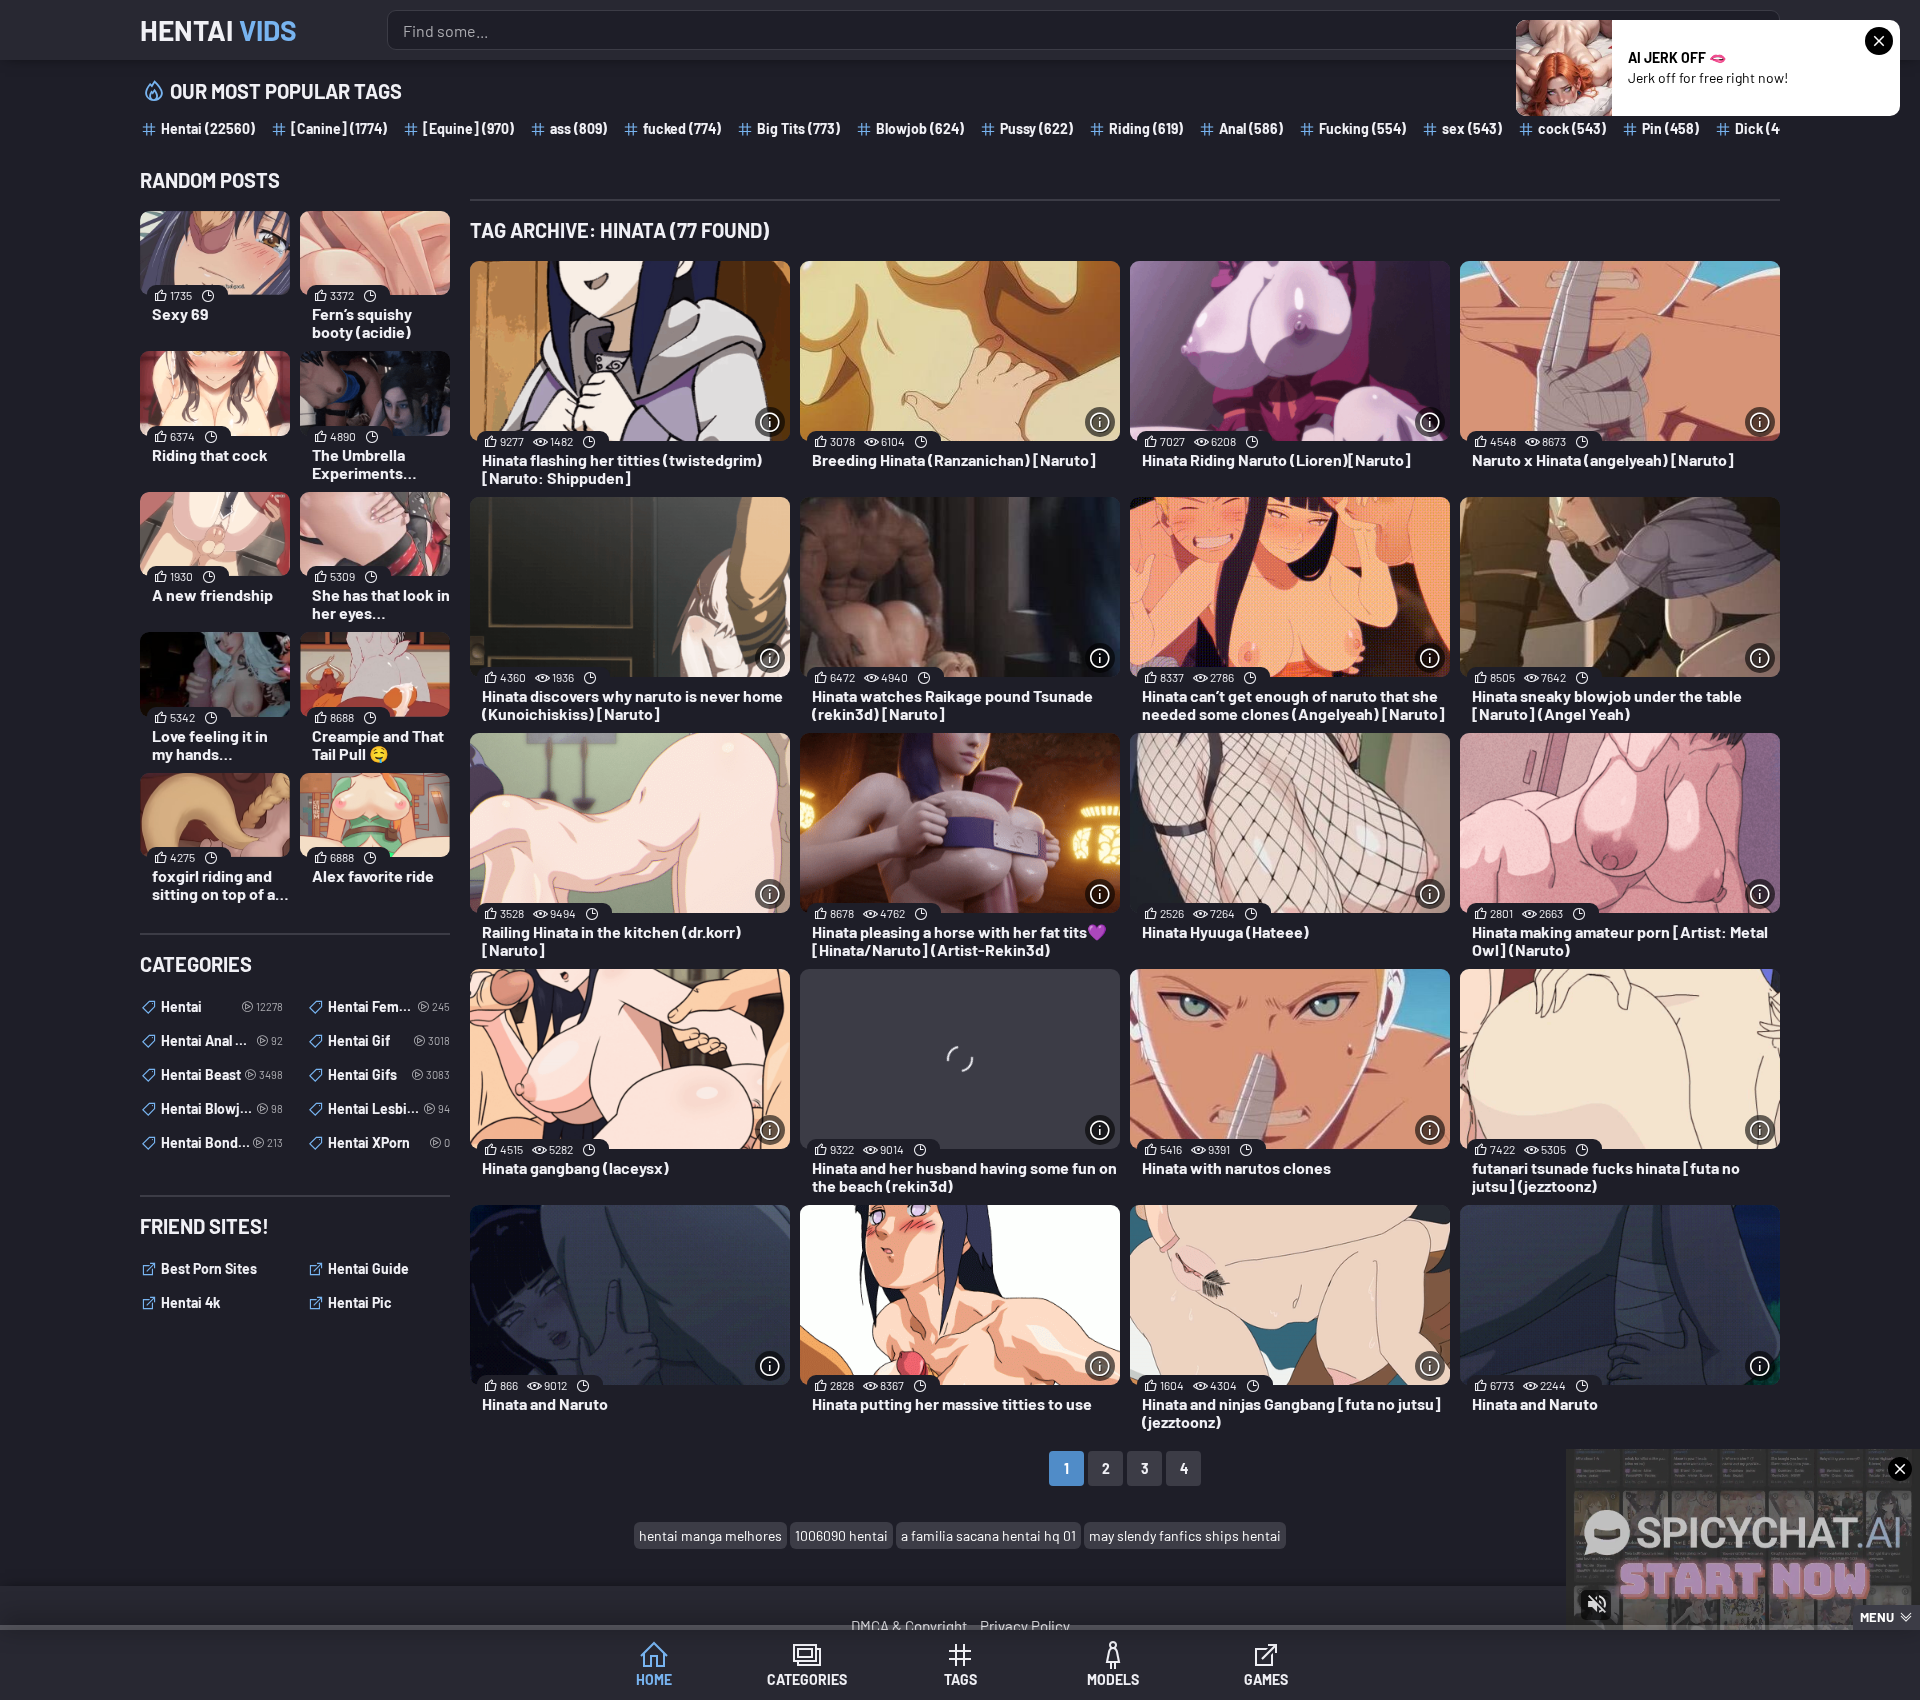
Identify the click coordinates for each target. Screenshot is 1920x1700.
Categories (807, 1679)
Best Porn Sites (209, 1268)
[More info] (770, 422)
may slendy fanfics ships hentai (1185, 1535)
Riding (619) (1146, 128)
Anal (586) (1251, 128)
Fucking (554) (1362, 128)
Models (1113, 1679)
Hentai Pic (360, 1302)
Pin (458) (1670, 128)
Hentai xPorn (389, 1142)
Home (654, 1679)
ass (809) (578, 128)
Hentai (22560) (208, 128)
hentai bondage (222, 1142)
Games (1266, 1679)
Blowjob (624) (920, 128)
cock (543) (1572, 128)
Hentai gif (389, 1040)
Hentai (218, 30)
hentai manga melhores (710, 1535)
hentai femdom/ (389, 1006)
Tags (960, 1679)
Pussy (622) (1036, 128)
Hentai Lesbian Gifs (389, 1108)
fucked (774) (682, 128)
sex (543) (1472, 128)
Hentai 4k (190, 1302)
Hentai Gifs (389, 1074)
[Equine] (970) (468, 128)
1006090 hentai (841, 1535)
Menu (1877, 1617)
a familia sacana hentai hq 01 (988, 1535)
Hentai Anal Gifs (222, 1040)
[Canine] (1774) (339, 128)
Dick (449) (1767, 128)
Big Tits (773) (798, 128)
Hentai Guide (368, 1268)
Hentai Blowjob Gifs (222, 1108)
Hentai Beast (222, 1074)
